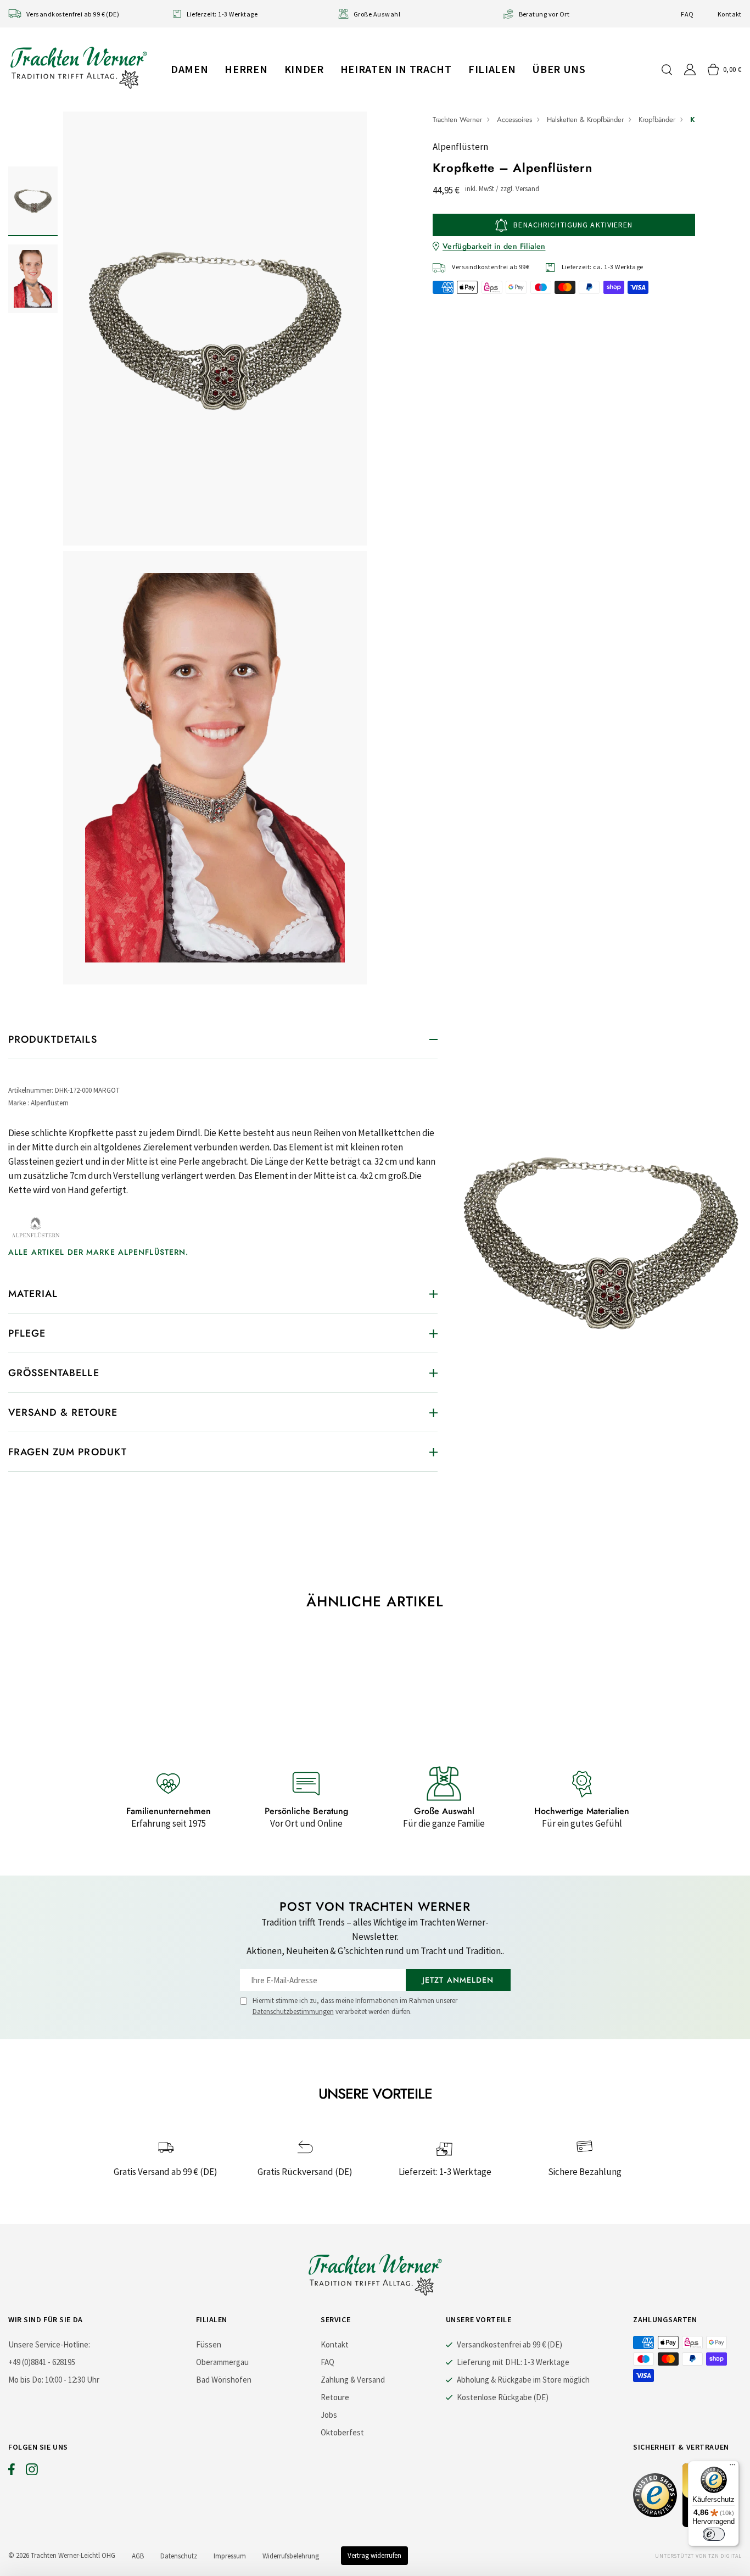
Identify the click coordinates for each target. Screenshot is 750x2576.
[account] (690, 69)
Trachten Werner (457, 119)
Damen (189, 69)
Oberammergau (222, 2362)
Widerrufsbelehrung (291, 2556)
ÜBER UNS (559, 69)
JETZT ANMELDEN (458, 1980)
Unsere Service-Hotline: (49, 2344)
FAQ (687, 14)
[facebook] (12, 2472)
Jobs (329, 2415)
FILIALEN (492, 69)
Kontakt (730, 14)
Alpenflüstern (460, 147)
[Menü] (732, 2467)
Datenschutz (179, 2556)
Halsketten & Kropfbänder (585, 119)
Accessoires (514, 119)
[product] (215, 548)
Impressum (230, 2556)
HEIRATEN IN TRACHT (396, 69)
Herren (246, 69)
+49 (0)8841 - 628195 (42, 2362)
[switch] (714, 2534)
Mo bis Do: (26, 2380)
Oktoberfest (342, 2432)
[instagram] (32, 2472)
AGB (138, 2556)
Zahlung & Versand (353, 2380)
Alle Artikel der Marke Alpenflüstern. (98, 1252)
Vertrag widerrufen (374, 2555)
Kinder (304, 69)
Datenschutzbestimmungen (293, 2012)
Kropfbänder (657, 119)
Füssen (209, 2344)
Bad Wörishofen (224, 2380)
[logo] (79, 67)
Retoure (335, 2397)
